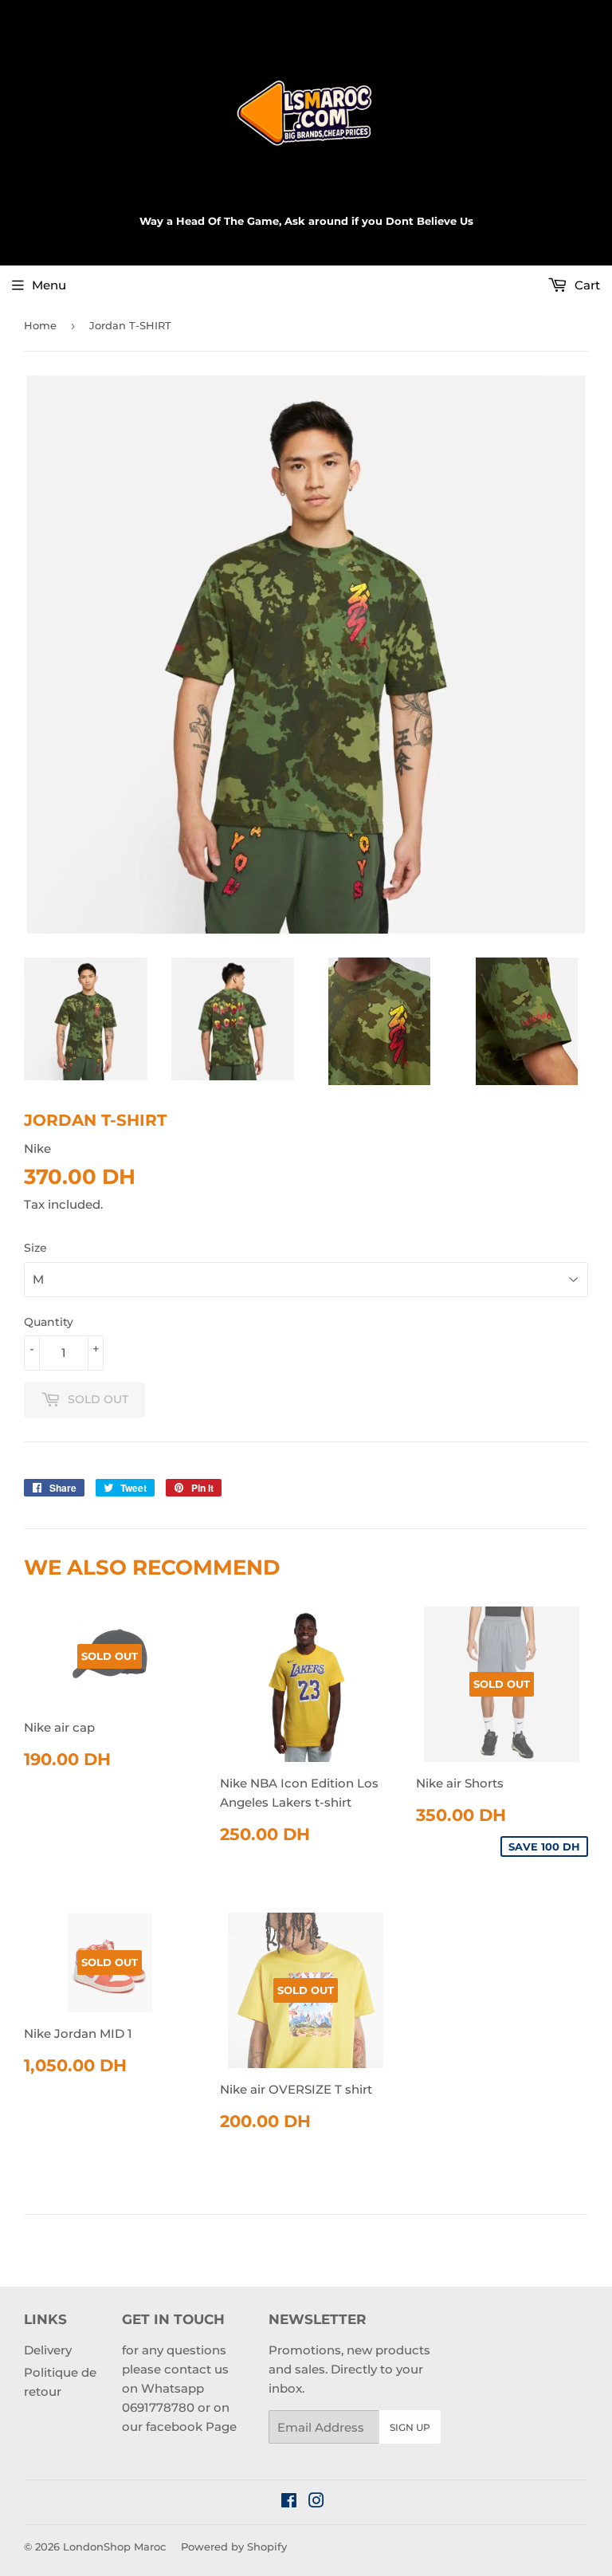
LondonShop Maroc (114, 2547)
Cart (586, 285)
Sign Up (410, 2427)
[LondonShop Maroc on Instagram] (316, 2502)
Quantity (49, 1322)
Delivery (48, 2350)
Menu (49, 285)
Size (35, 1248)
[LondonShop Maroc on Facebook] (289, 2502)
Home (40, 325)
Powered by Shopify (234, 2547)
